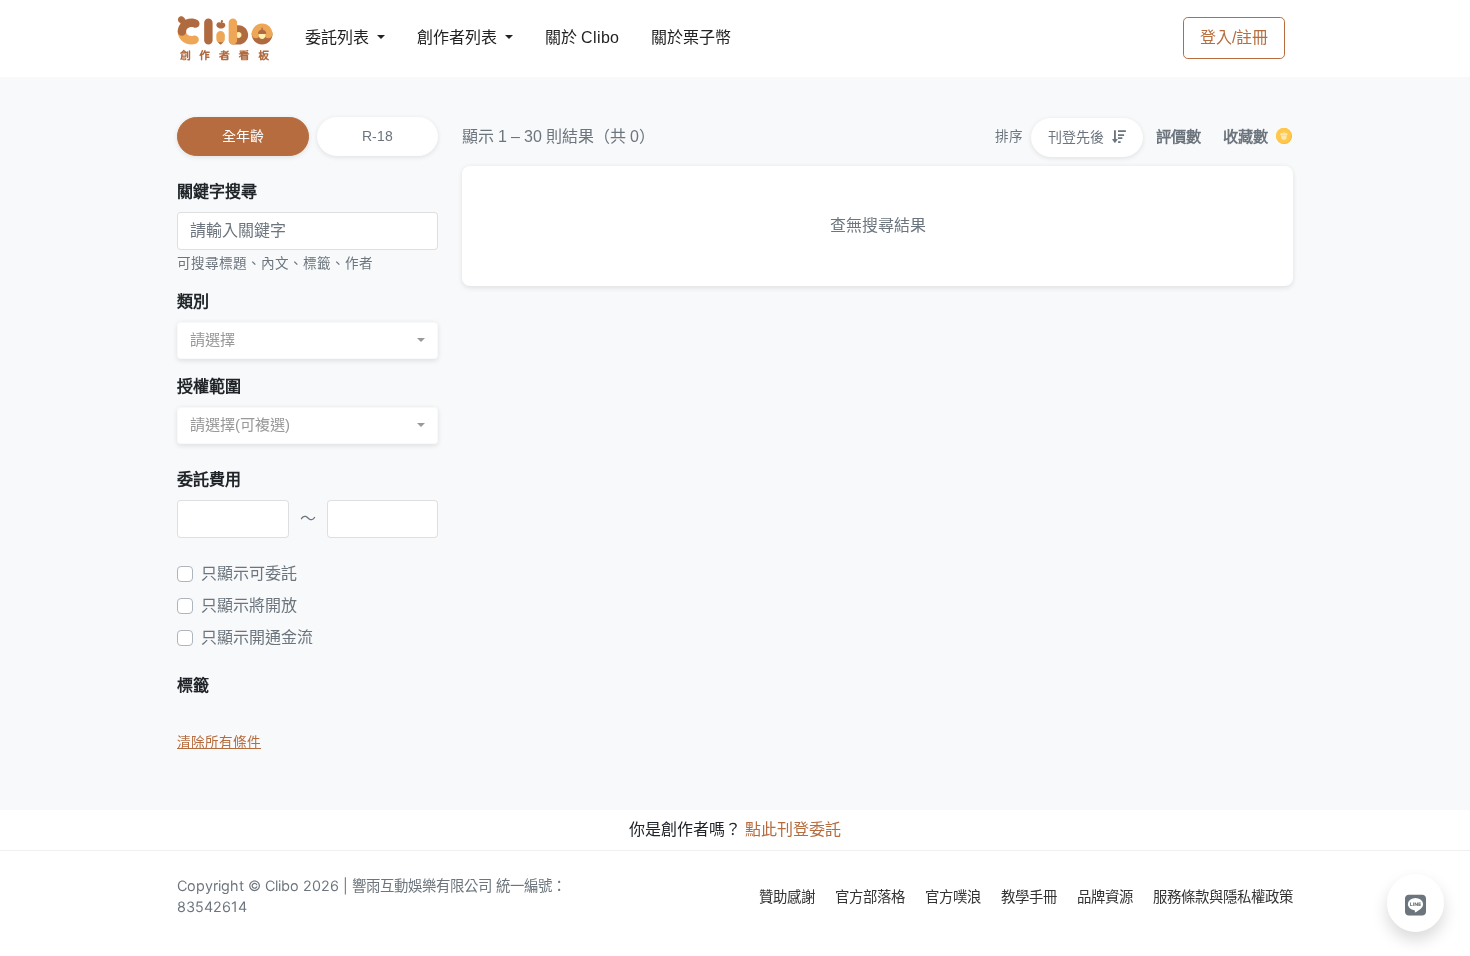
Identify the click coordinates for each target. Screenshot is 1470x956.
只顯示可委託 (249, 573)
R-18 (377, 136)
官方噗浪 (955, 896)
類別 (193, 301)
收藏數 (1247, 136)
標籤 (193, 685)
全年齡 (243, 136)
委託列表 (325, 37)
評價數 (1178, 136)
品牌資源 (1107, 896)
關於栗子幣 (671, 37)
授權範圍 (209, 386)
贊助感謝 (789, 896)
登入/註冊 (1234, 37)
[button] (1416, 903)
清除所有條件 (219, 742)
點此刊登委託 (793, 829)
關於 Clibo (563, 37)
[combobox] (307, 340)
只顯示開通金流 (257, 637)
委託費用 (209, 479)
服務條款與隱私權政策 (1223, 896)
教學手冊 (1031, 896)
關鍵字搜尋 (217, 191)
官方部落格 (872, 896)
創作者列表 (441, 37)
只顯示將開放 (249, 605)
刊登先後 (1078, 137)
